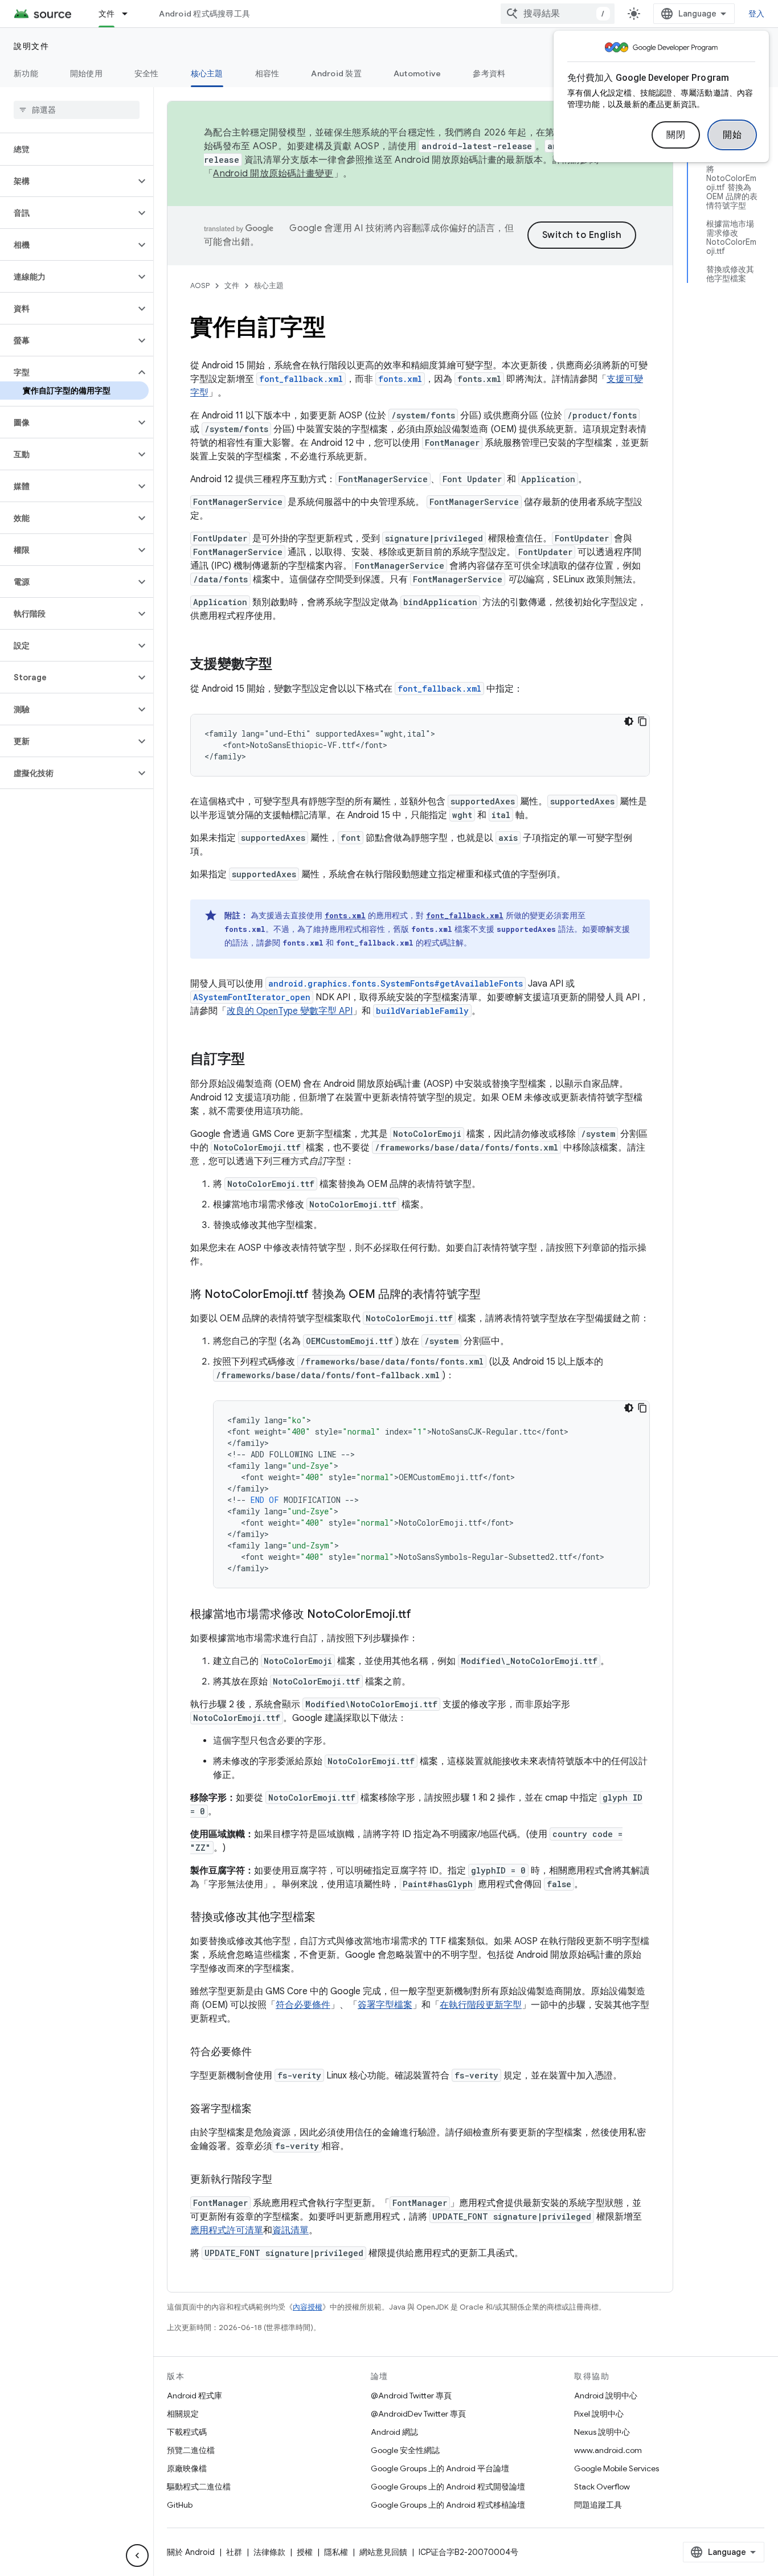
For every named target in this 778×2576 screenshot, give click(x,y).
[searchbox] (77, 110)
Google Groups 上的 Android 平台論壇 (440, 2468)
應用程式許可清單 (227, 2230)
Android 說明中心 (606, 2396)
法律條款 (269, 2552)
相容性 (267, 73)
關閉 (676, 135)
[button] (67, 181)
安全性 (147, 73)
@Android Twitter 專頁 (411, 2396)
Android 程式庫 (195, 2396)
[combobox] (558, 14)
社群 (234, 2552)
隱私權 (336, 2552)
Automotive (417, 73)
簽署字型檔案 (385, 2005)
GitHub (180, 2505)
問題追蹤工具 (598, 2505)
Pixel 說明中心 (599, 2414)
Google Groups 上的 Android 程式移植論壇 (448, 2505)
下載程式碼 (187, 2432)
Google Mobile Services (617, 2468)
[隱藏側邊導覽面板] (137, 2556)
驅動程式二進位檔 (199, 2487)
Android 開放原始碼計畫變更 (273, 174)
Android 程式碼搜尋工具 (204, 14)
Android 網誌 (394, 2432)
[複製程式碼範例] (642, 721)
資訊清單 (290, 2230)
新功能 (26, 73)
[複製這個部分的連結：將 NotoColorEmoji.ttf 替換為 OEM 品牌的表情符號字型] (492, 1295)
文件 (107, 14)
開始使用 (86, 73)
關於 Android (191, 2552)
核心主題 (207, 73)
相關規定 (183, 2414)
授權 (305, 2552)
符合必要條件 (303, 2005)
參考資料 (489, 73)
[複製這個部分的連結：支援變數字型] (284, 665)
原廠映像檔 (187, 2468)
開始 (732, 135)
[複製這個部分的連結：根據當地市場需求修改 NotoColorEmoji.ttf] (423, 1615)
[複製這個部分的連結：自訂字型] (256, 1060)
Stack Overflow (602, 2487)
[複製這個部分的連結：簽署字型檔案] (263, 2110)
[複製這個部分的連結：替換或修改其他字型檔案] (327, 1918)
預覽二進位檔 (191, 2450)
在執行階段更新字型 (481, 2005)
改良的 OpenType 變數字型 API (290, 1011)
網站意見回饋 (383, 2552)
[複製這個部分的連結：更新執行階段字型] (284, 2180)
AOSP (200, 285)
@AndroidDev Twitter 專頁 (418, 2414)
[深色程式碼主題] (629, 721)
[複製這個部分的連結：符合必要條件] (263, 2053)
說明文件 (31, 46)
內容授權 (308, 2307)
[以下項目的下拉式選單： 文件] (130, 14)
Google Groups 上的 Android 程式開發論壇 (448, 2487)
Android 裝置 (336, 73)
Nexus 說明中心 (602, 2432)
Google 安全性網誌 (405, 2450)
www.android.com (608, 2450)
